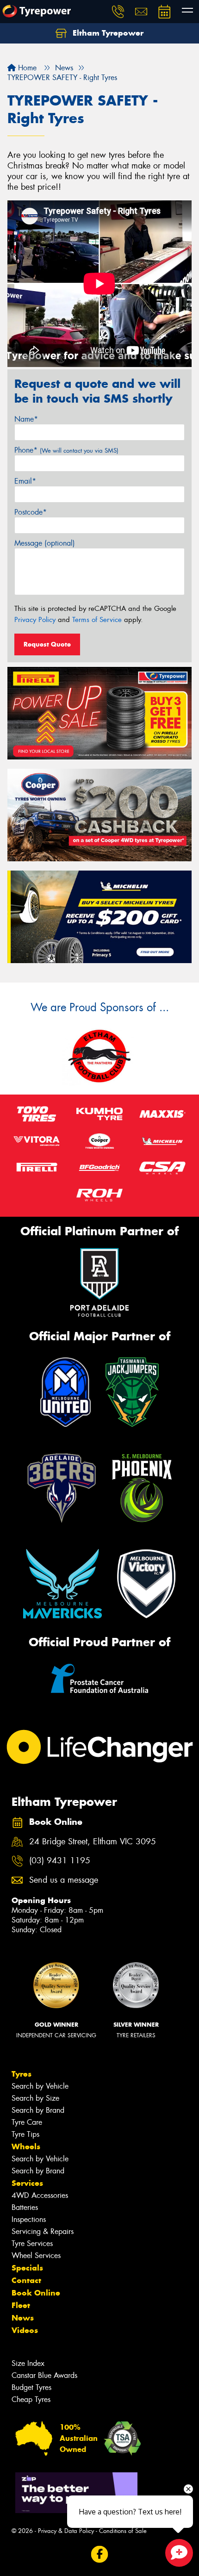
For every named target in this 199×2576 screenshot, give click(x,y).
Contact (26, 2280)
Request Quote (47, 644)
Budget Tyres (31, 2387)
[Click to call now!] (118, 12)
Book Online (36, 2293)
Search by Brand (38, 2110)
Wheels (26, 2147)
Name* (26, 419)
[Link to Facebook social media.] (100, 2554)
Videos (25, 2330)
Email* (25, 481)
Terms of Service (97, 620)
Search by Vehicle (40, 2086)
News (23, 2318)
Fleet (21, 2305)
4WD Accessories (40, 2195)
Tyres (22, 2074)
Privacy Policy (35, 620)
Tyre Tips (25, 2134)
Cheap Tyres (31, 2399)
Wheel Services (36, 2256)
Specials (27, 2268)
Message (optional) (45, 543)
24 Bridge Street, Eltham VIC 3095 (93, 1842)
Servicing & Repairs (43, 2231)
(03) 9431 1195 (60, 1861)
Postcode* (31, 512)
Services (27, 2183)
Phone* (66, 450)
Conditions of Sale (123, 2531)
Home (26, 68)
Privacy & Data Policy (66, 2531)
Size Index (28, 2363)
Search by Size (35, 2098)
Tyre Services (32, 2243)
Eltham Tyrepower (107, 33)
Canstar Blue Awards (44, 2375)
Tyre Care (27, 2122)
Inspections (29, 2219)
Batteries (25, 2207)
